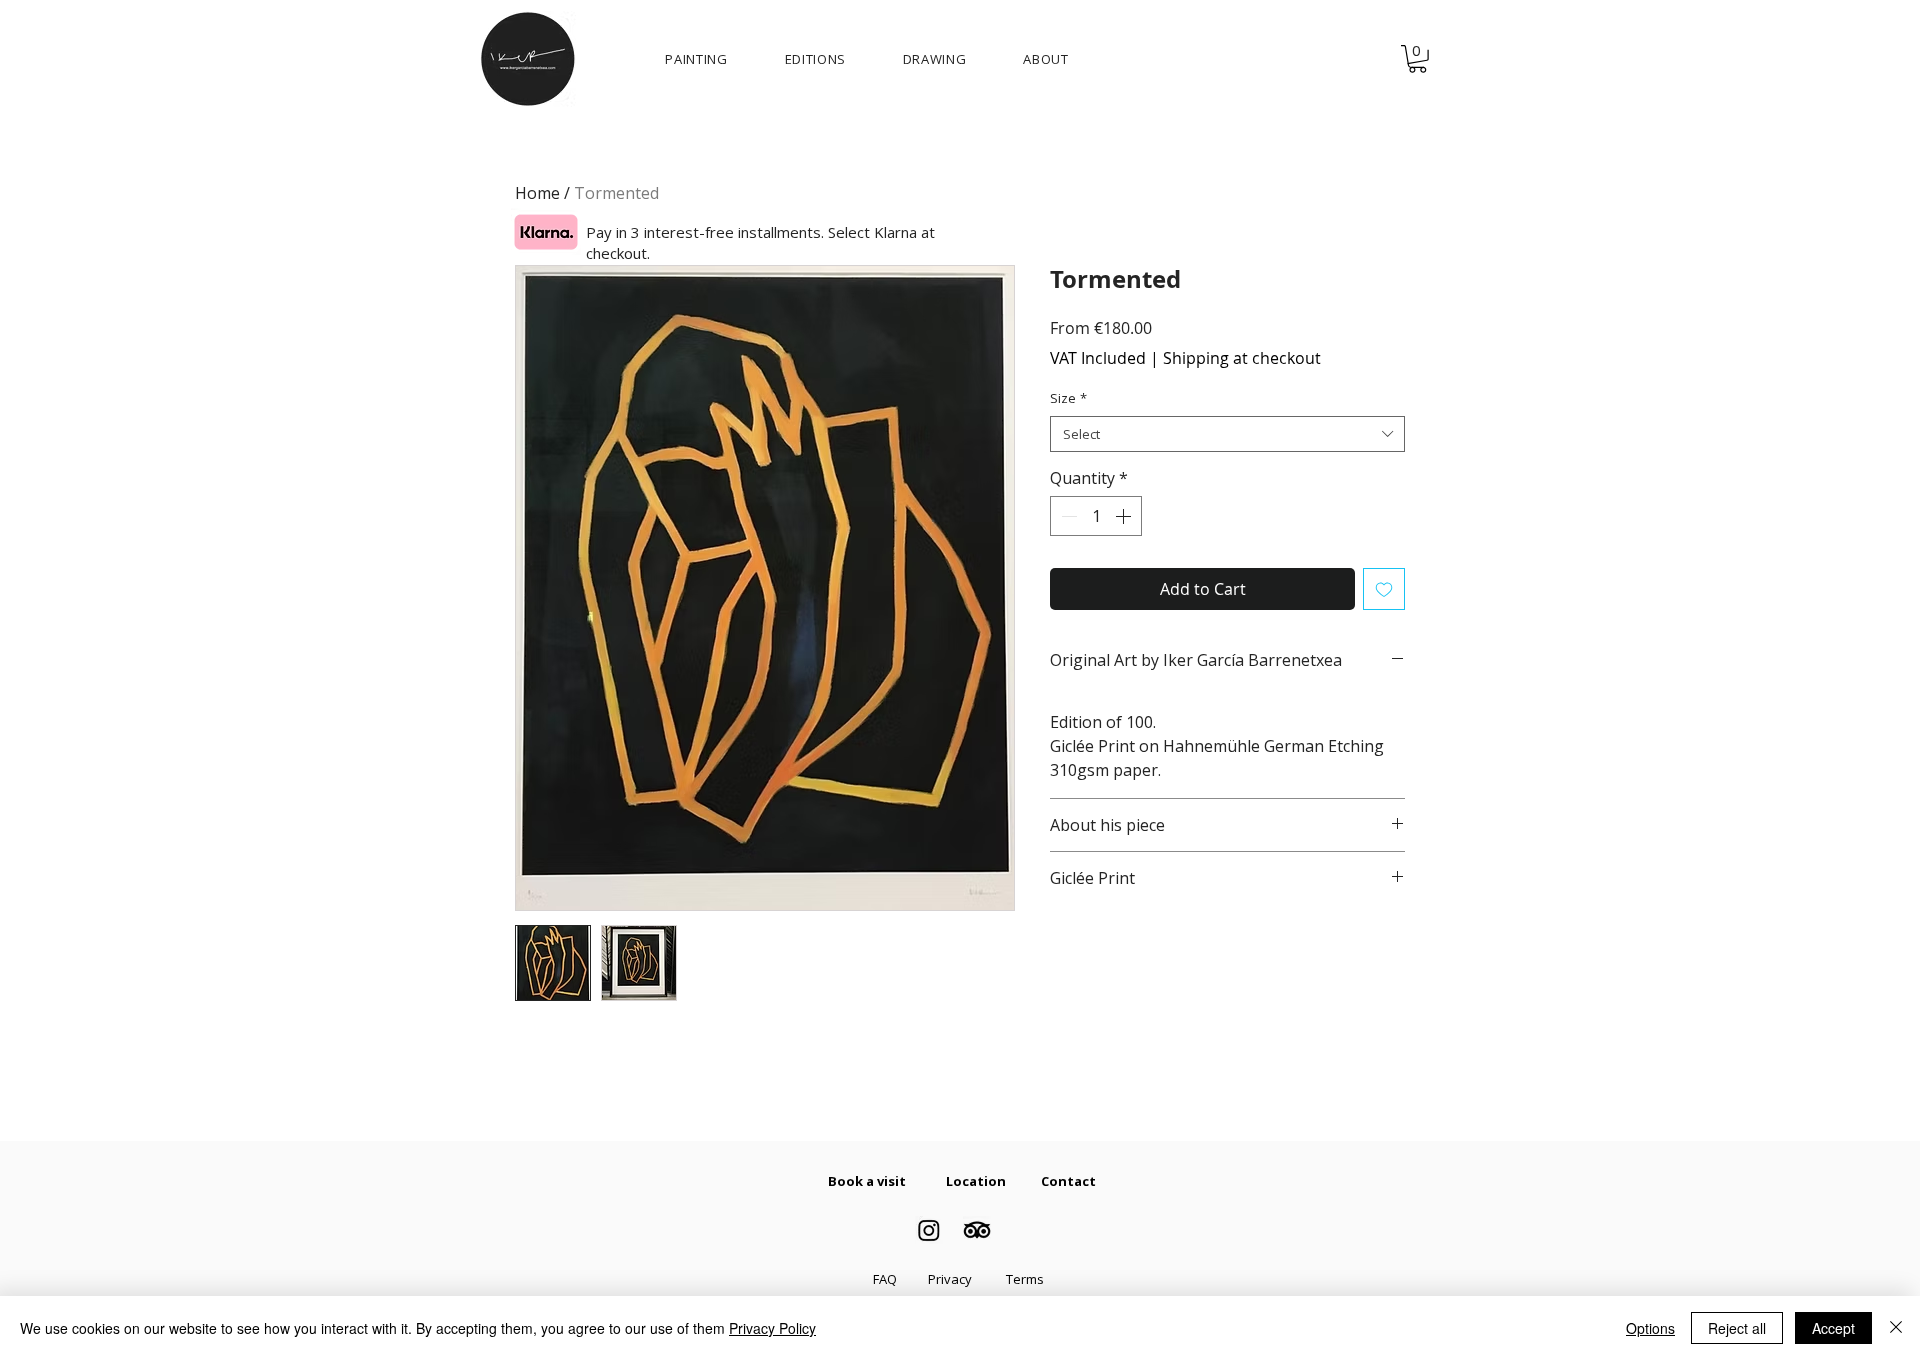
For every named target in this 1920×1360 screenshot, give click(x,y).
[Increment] (1125, 516)
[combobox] (1227, 434)
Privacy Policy (772, 1328)
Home (537, 193)
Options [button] (1650, 1328)
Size (1068, 398)
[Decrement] (1067, 516)
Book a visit (867, 1181)
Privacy (950, 1279)
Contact (1068, 1181)
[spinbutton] (1096, 516)
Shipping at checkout (1242, 358)
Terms (1025, 1279)
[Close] (1896, 1328)
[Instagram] (929, 1230)
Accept (1833, 1328)
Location (976, 1181)
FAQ (885, 1279)
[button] (1417, 59)
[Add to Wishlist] (1384, 589)
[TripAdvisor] (977, 1230)
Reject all (1737, 1328)
